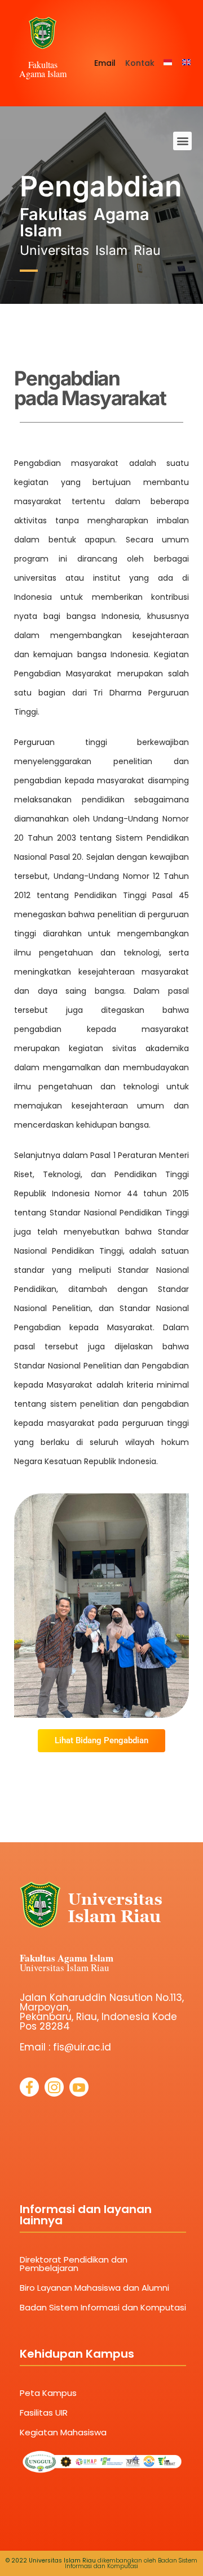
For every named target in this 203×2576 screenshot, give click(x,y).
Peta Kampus (48, 2393)
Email (105, 63)
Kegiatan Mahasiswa (63, 2432)
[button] (182, 141)
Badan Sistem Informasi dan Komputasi (103, 2307)
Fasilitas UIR (44, 2413)
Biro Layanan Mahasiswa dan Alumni (94, 2288)
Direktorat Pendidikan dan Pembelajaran (74, 2264)
